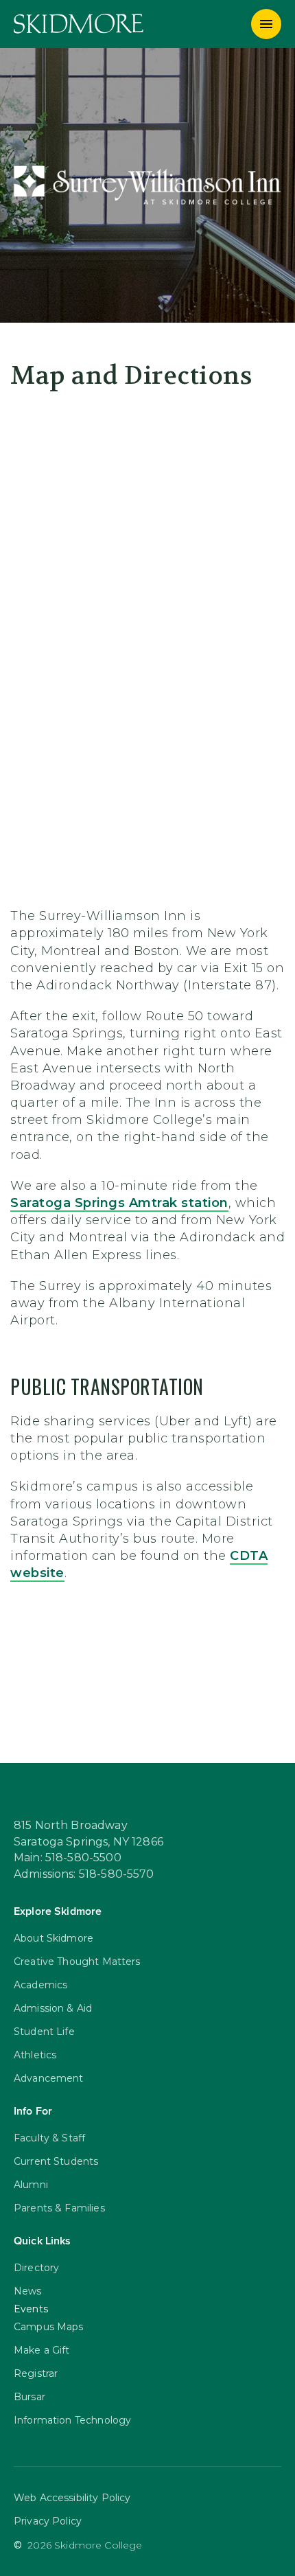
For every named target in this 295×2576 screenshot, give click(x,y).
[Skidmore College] (79, 24)
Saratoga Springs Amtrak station (119, 1203)
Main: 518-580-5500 (68, 1858)
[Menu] (266, 24)
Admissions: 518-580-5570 (84, 1874)
